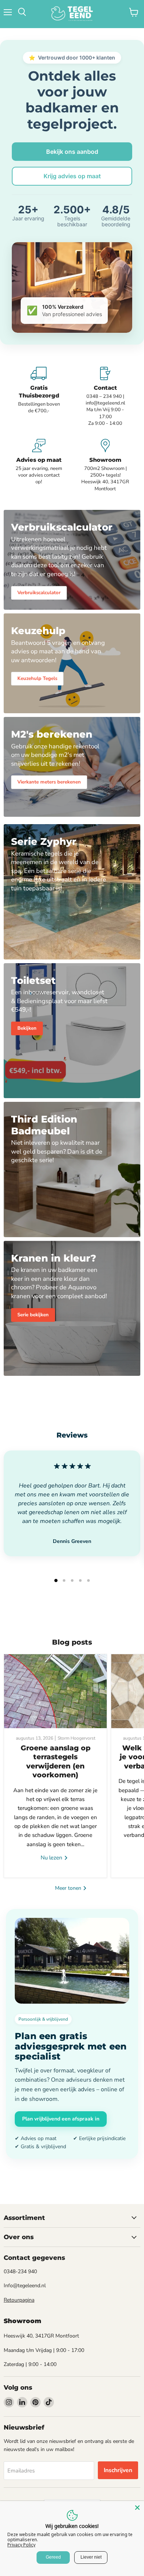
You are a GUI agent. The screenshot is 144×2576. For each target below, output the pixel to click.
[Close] (137, 2508)
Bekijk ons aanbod (72, 152)
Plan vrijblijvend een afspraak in (61, 2119)
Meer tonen (69, 1888)
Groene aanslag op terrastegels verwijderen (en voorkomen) (56, 1761)
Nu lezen (52, 1858)
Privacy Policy (21, 2545)
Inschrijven (118, 2470)
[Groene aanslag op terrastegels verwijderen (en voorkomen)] (55, 1691)
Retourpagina (19, 2300)
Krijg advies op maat (72, 176)
